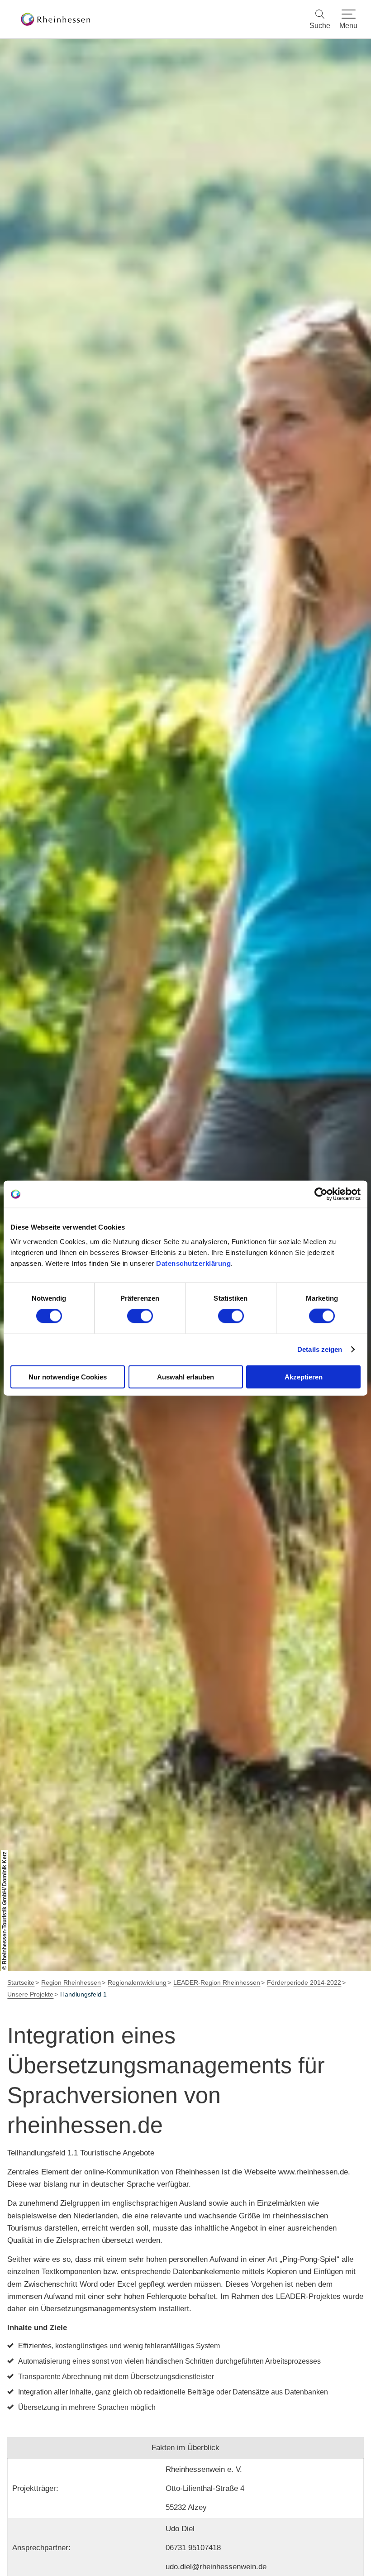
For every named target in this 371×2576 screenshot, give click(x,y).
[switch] (140, 1316)
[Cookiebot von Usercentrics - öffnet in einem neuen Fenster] (321, 1194)
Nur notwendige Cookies (68, 1377)
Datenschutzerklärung (193, 1263)
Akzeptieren (304, 1377)
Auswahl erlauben (185, 1377)
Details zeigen (320, 1349)
